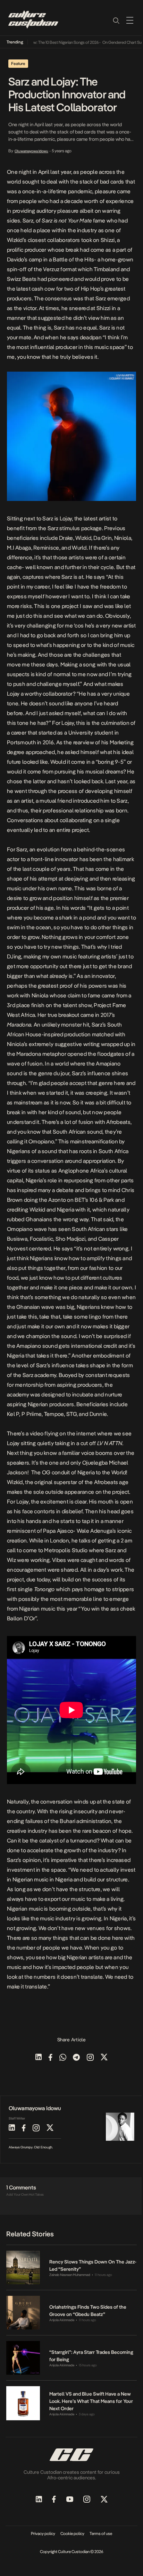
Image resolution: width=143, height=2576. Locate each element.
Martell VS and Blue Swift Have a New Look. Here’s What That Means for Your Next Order (91, 2401)
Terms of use (101, 2534)
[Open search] (116, 20)
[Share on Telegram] (76, 2058)
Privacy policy (43, 2534)
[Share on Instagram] (90, 2058)
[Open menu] (130, 20)
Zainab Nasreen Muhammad (70, 2275)
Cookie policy (72, 2534)
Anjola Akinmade (62, 2320)
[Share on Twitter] (104, 2058)
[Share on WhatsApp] (63, 2058)
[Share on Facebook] (51, 2058)
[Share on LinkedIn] (39, 2058)
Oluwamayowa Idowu (31, 151)
